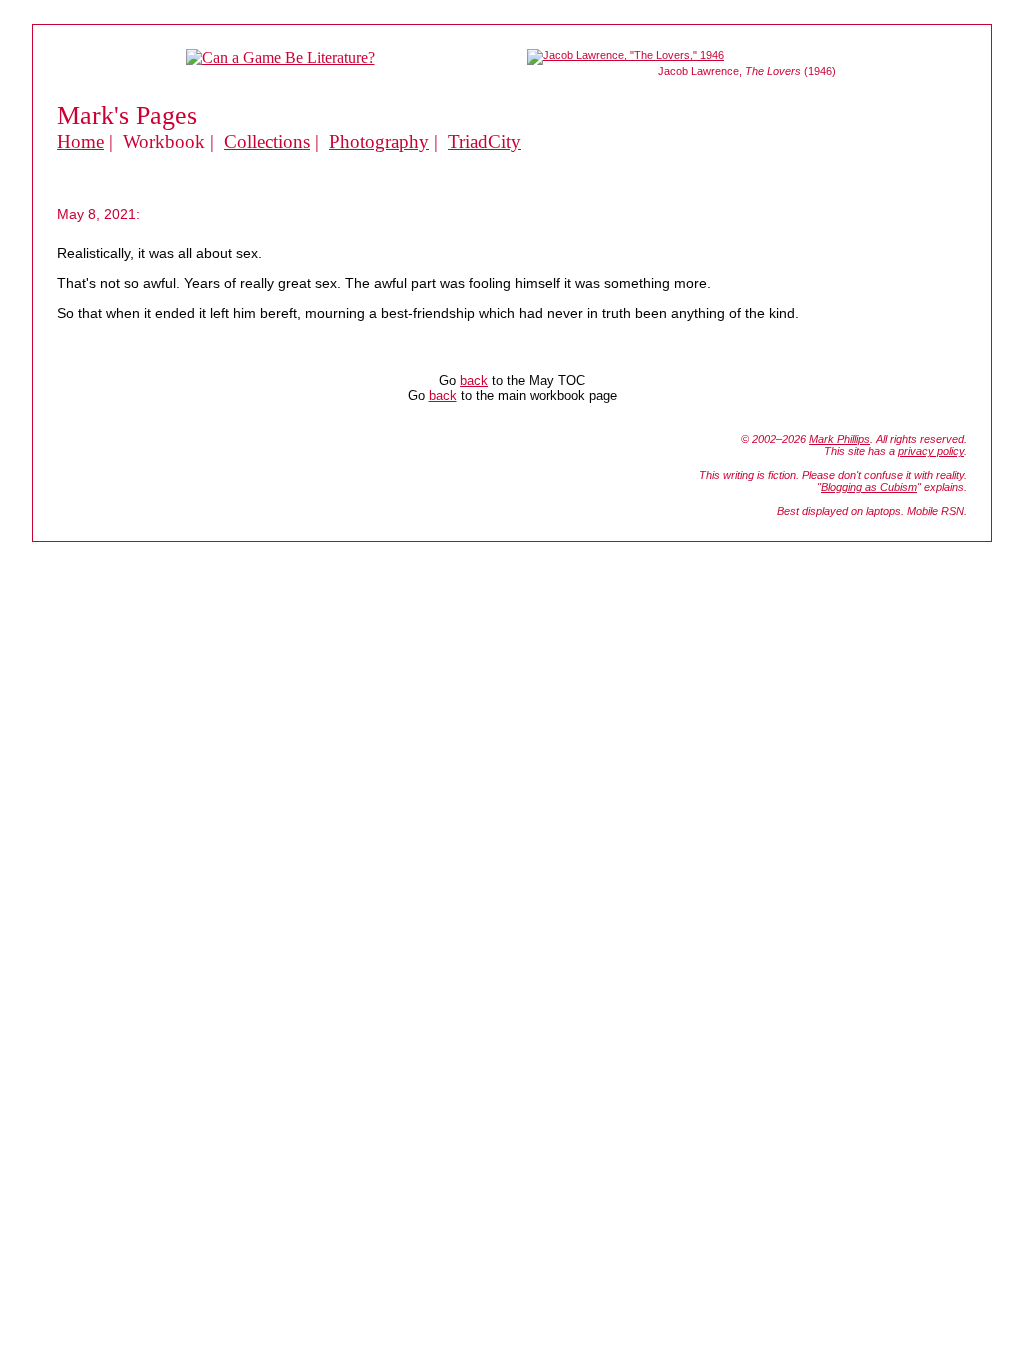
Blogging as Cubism (869, 487)
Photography (379, 141)
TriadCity (484, 141)
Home (80, 141)
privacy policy (931, 451)
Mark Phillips (839, 439)
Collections (267, 141)
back (474, 380)
